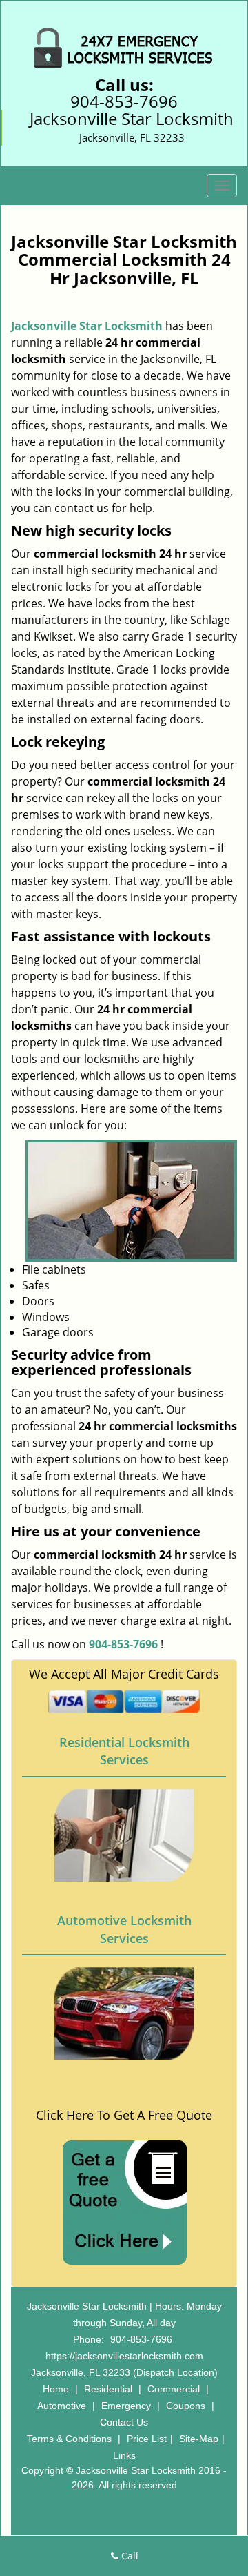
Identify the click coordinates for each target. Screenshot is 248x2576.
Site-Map (199, 2439)
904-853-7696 (124, 101)
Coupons (186, 2406)
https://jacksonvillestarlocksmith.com (124, 2356)
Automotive (62, 2406)
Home (56, 2389)
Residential (108, 2389)
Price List (147, 2439)
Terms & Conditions (69, 2439)
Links (124, 2455)
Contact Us (124, 2422)
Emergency (126, 2406)
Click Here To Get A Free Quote (124, 2115)
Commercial (174, 2389)
